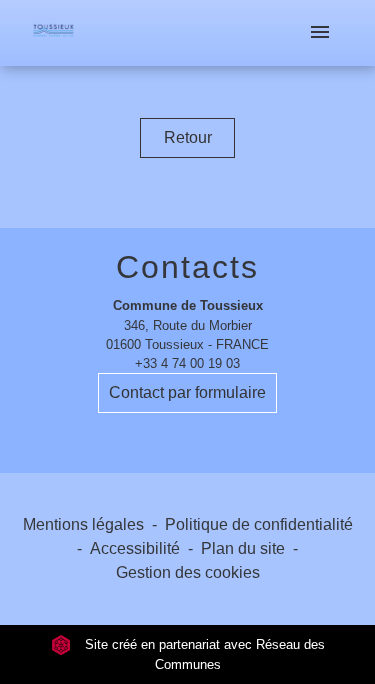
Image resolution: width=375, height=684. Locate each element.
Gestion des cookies (188, 572)
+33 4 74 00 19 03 (187, 363)
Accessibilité (135, 548)
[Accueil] (53, 33)
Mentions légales (83, 524)
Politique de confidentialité (259, 524)
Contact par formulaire (187, 392)
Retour (188, 137)
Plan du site (243, 548)
